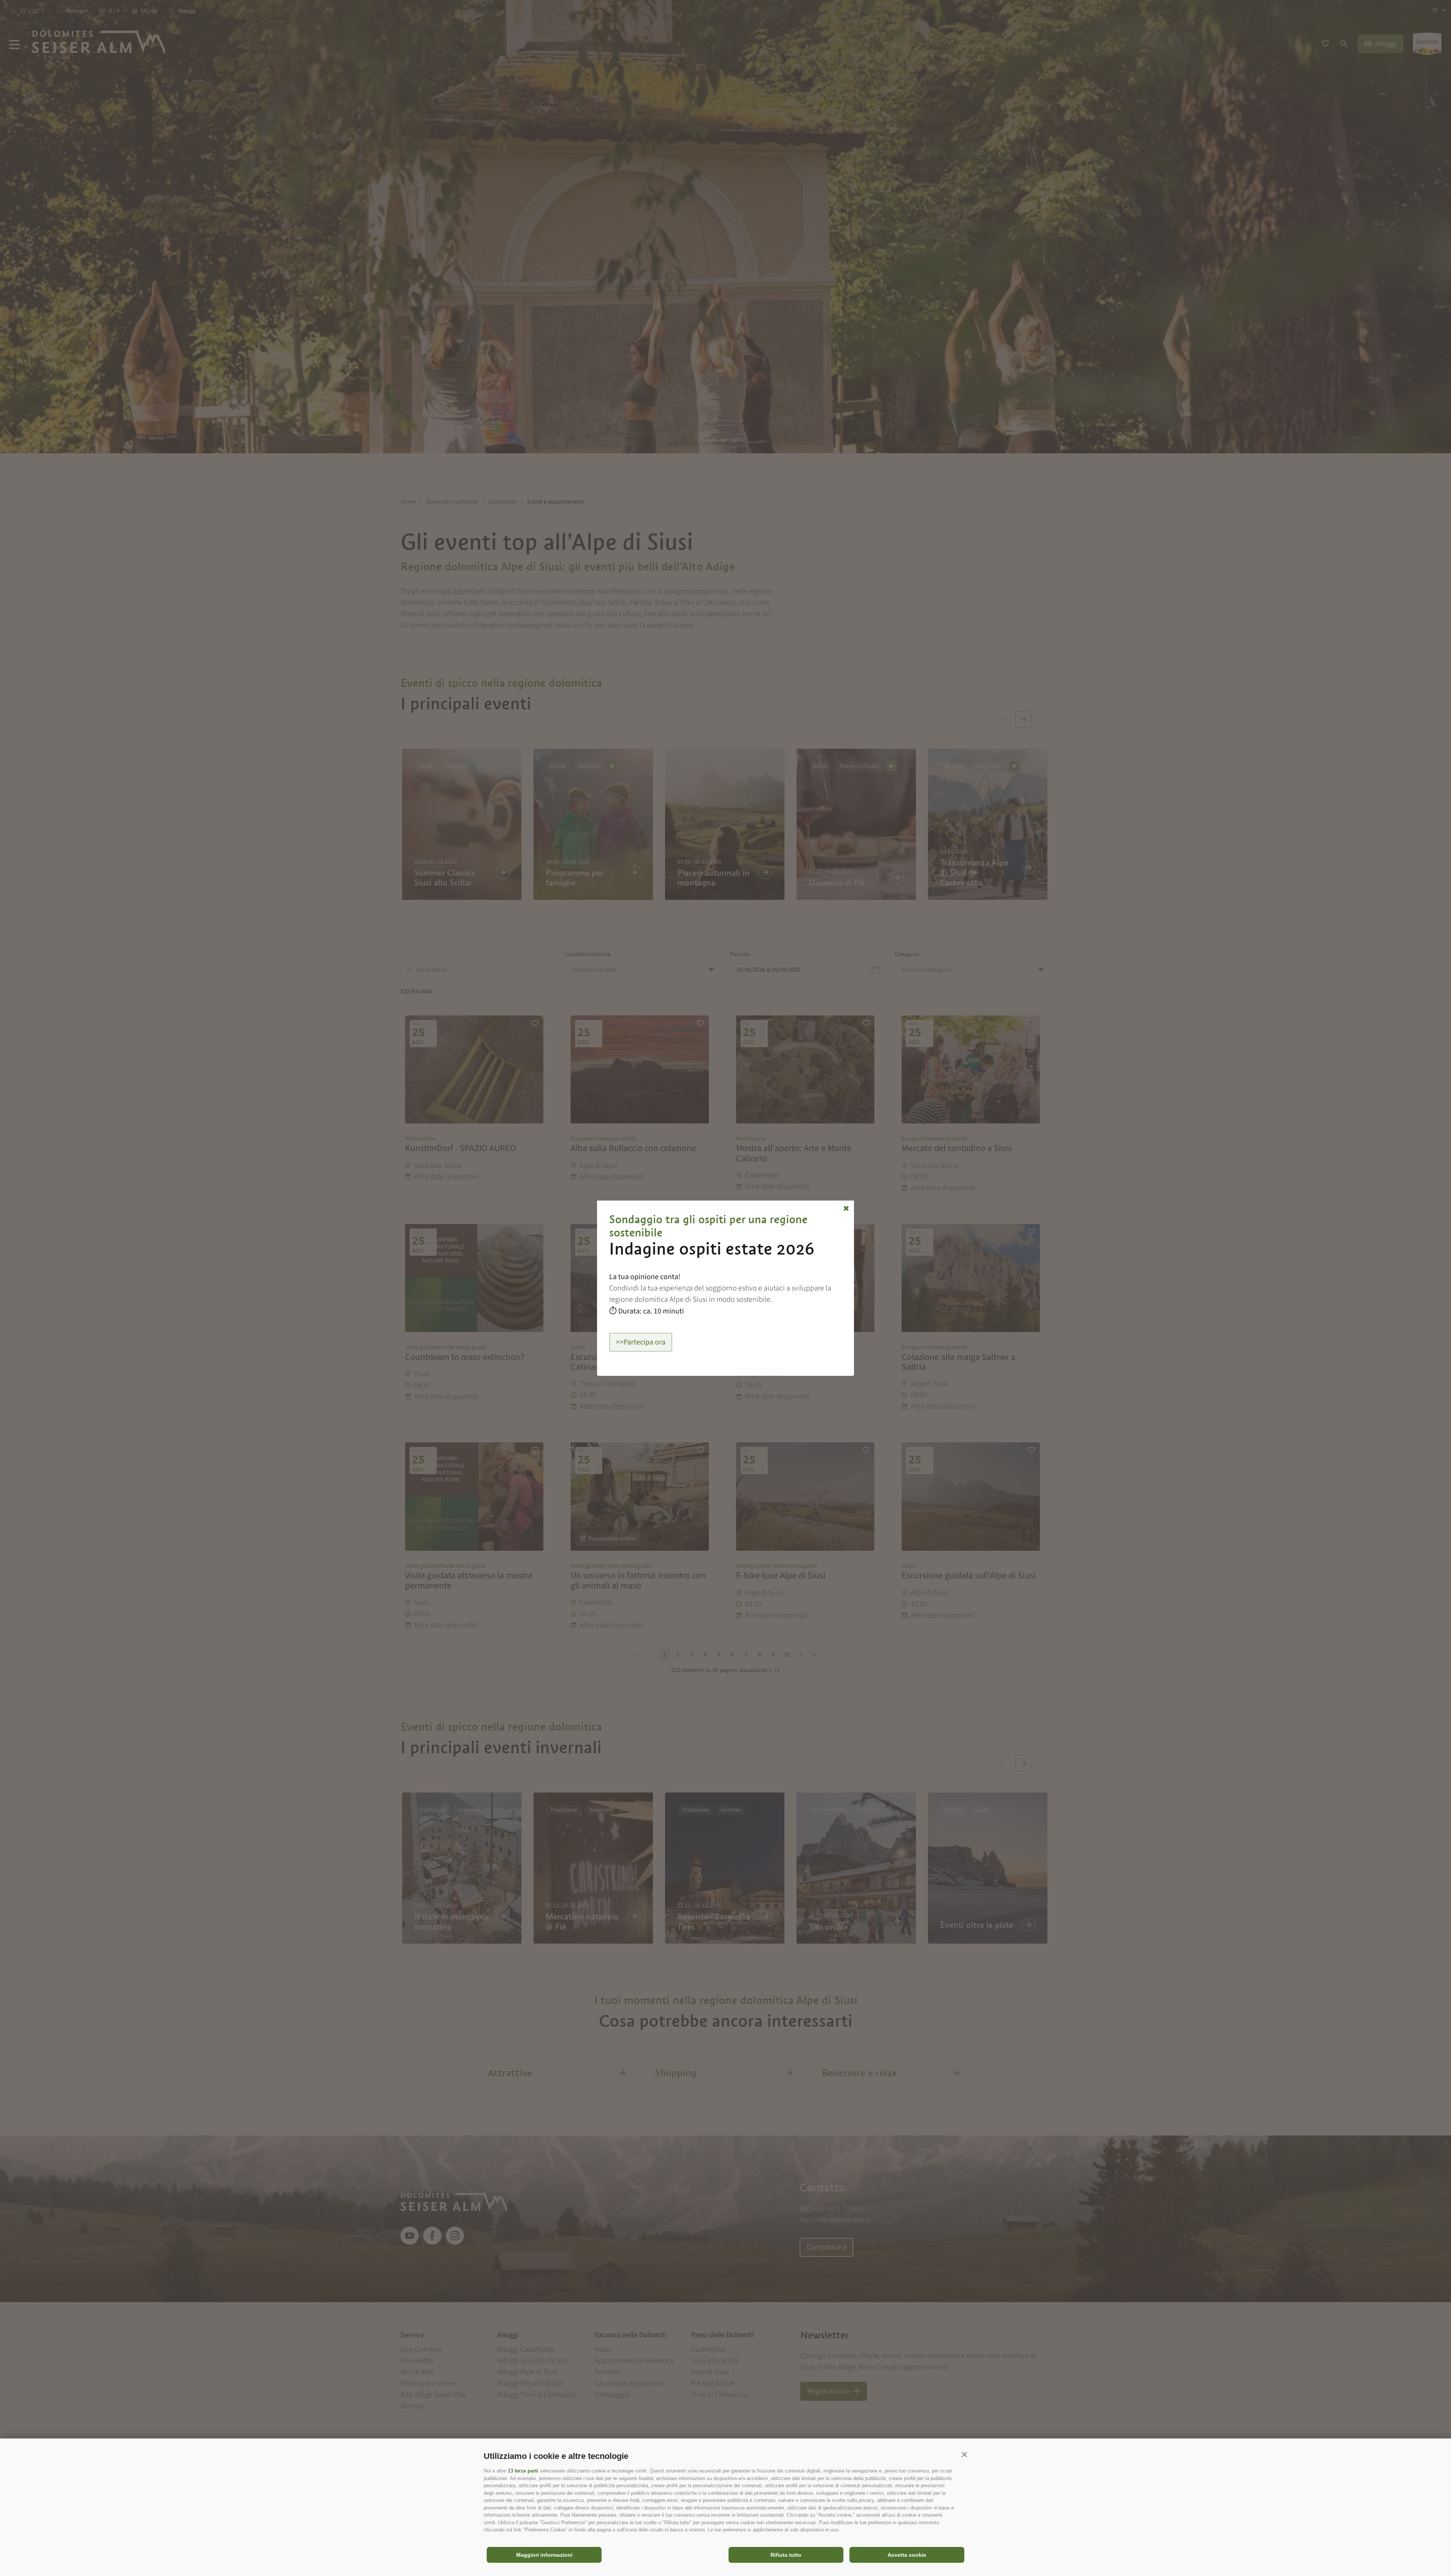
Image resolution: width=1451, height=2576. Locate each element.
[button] (964, 2454)
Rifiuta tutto (786, 2555)
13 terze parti (523, 2471)
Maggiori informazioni (544, 2555)
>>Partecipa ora (641, 1342)
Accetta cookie (907, 2555)
